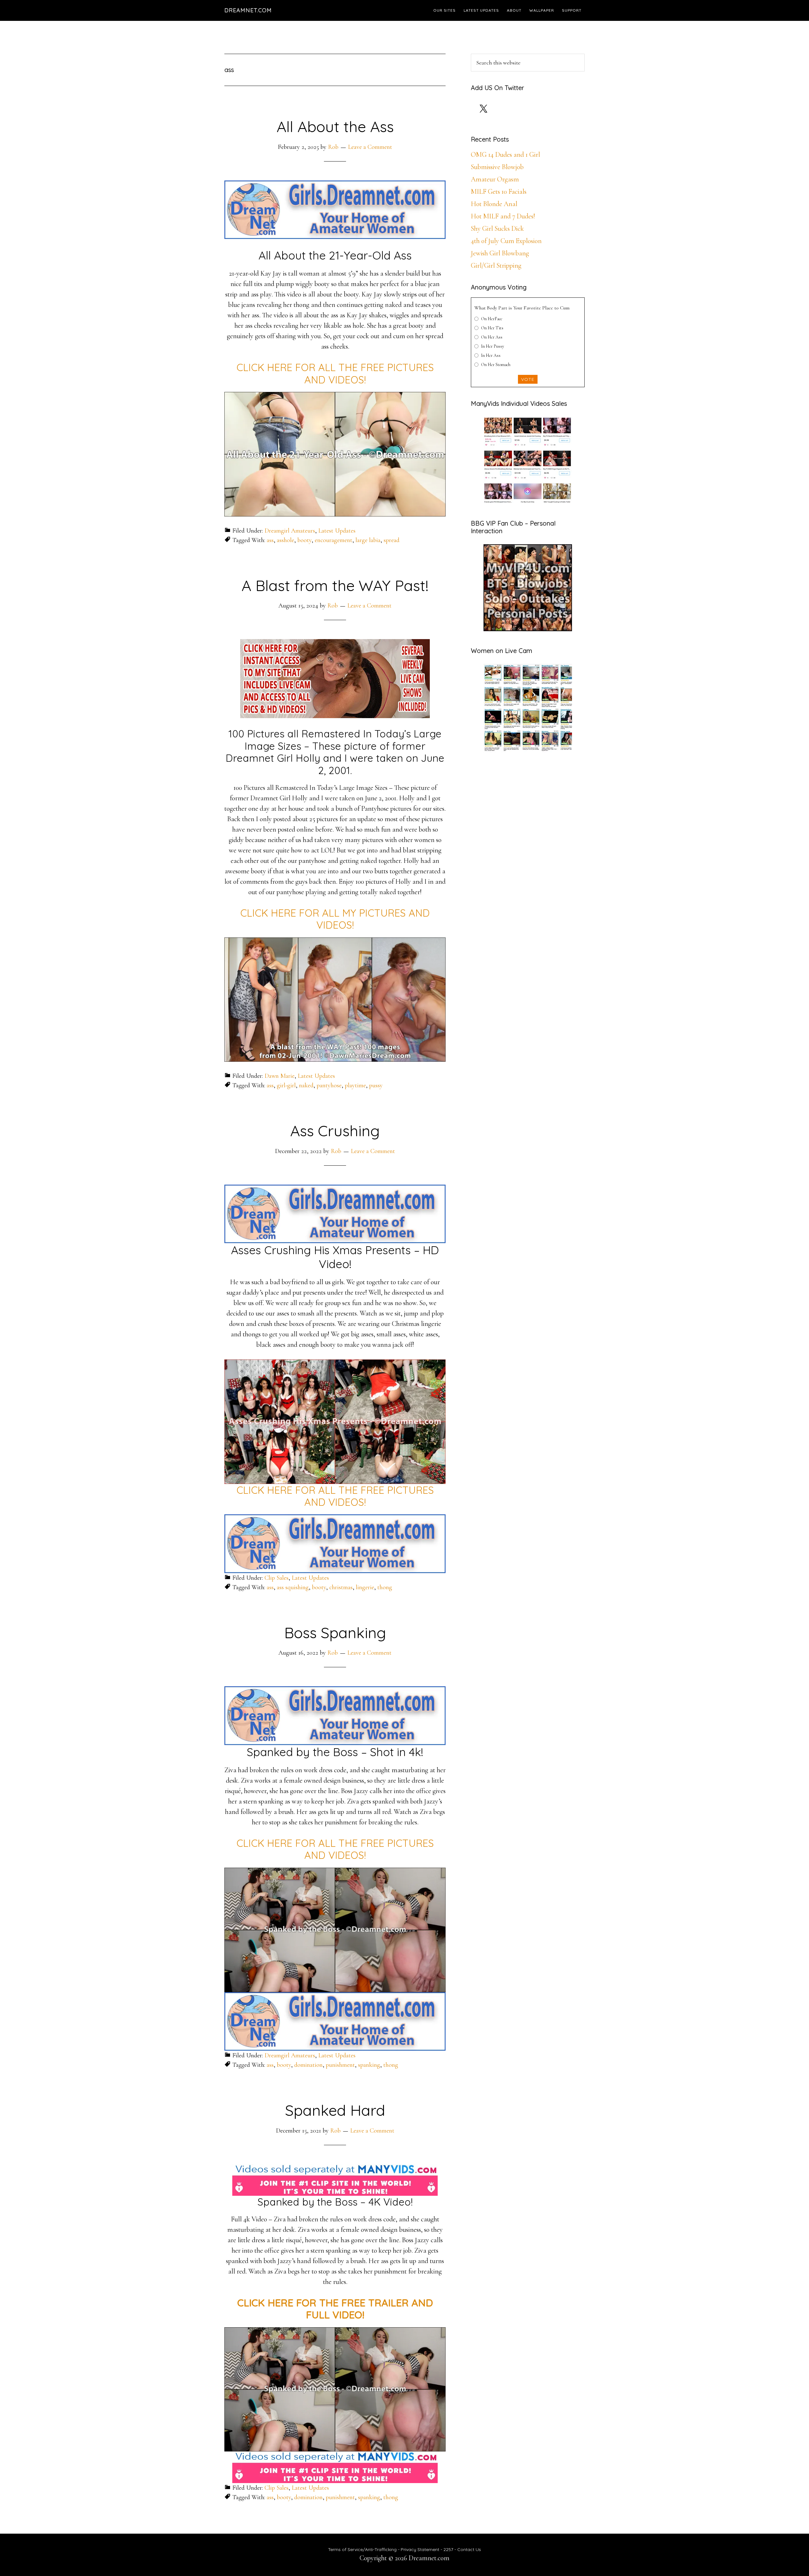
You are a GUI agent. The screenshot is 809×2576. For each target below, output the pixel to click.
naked (306, 1085)
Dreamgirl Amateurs (290, 531)
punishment (340, 2065)
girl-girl (286, 1085)
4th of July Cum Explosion (506, 241)
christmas (341, 1587)
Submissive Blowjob (497, 167)
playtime (355, 1085)
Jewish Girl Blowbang (500, 253)
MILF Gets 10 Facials (499, 192)
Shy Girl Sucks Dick (497, 229)
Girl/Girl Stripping (496, 266)
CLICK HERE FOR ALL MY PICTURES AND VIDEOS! (335, 919)
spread (392, 540)
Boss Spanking (335, 1633)
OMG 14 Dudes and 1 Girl (505, 155)
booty (304, 540)
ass (270, 540)
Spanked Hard (335, 2110)
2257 (448, 2549)
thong (385, 1587)
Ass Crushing (335, 1131)
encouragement (334, 540)
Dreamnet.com (248, 10)
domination (308, 2065)
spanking (369, 2065)
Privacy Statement (420, 2549)
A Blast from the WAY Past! (335, 585)
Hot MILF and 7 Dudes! (503, 216)
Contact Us (469, 2549)
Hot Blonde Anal (494, 204)
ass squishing (293, 1587)
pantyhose (329, 1085)
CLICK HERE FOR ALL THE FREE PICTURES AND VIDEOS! (335, 373)
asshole (286, 540)
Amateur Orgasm (495, 179)
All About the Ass (335, 126)
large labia (368, 540)
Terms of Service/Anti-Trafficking (363, 2549)
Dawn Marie (280, 1076)
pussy (376, 1085)
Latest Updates (337, 531)
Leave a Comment (370, 147)
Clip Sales (277, 1578)
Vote (528, 379)
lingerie (365, 1587)
